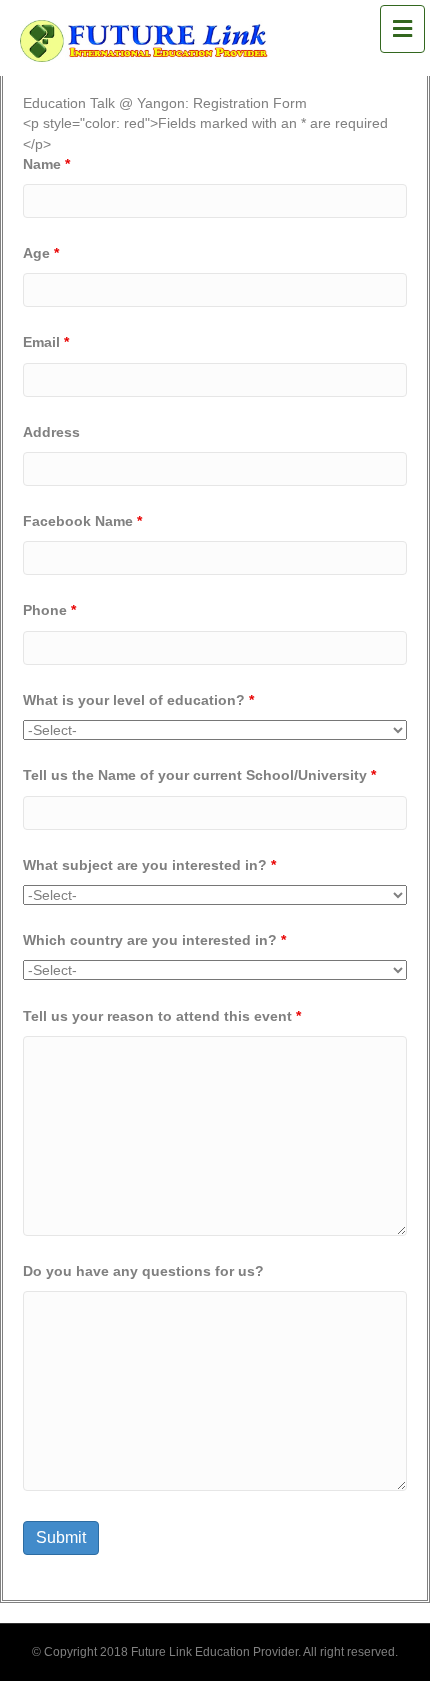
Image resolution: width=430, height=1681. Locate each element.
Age (41, 253)
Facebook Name (82, 521)
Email (46, 342)
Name (46, 164)
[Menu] (402, 30)
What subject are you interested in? (149, 865)
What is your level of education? (138, 700)
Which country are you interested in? (154, 940)
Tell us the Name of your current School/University (199, 775)
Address (51, 432)
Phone (49, 610)
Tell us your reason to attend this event (162, 1016)
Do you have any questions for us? (143, 1271)
